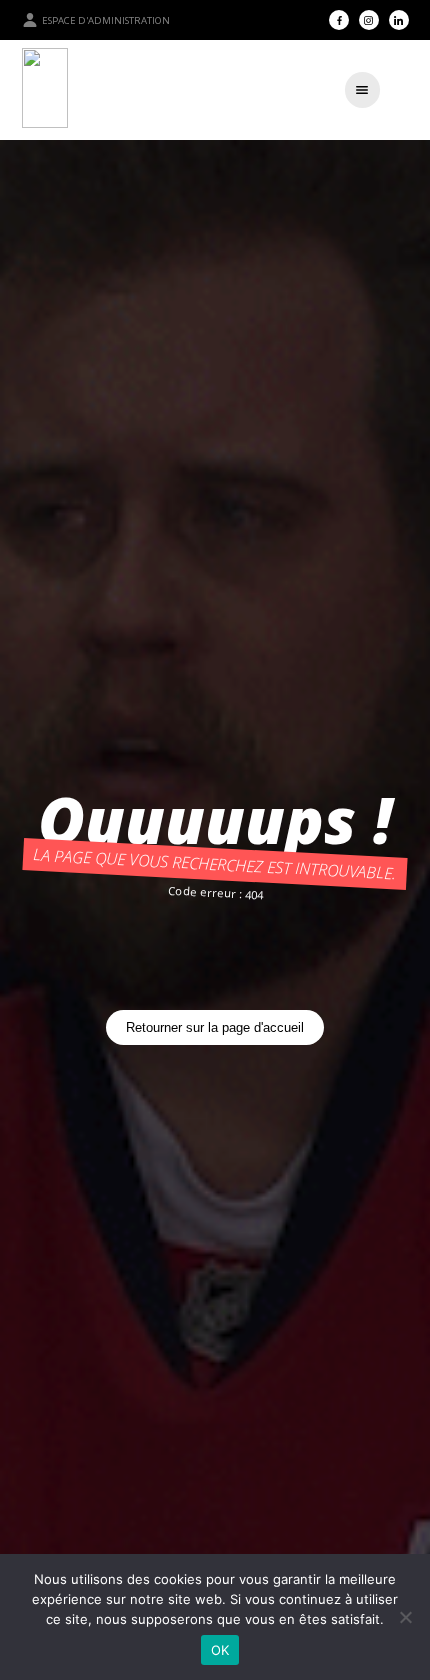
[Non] (405, 1617)
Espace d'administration (106, 20)
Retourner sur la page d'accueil (215, 1027)
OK (220, 1650)
